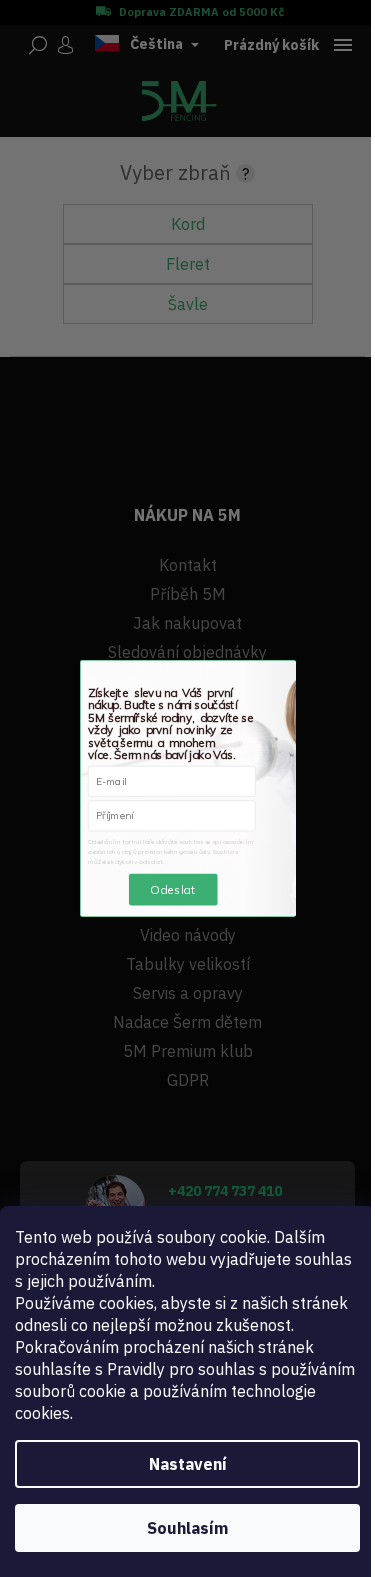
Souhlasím (187, 1528)
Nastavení (188, 1464)
